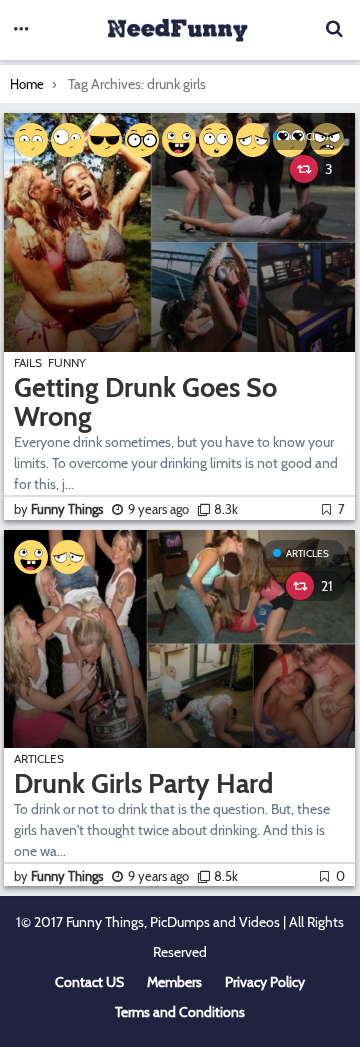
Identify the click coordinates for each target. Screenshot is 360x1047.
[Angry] (327, 140)
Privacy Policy (265, 982)
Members (174, 982)
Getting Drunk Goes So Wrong (145, 402)
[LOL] (179, 140)
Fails (28, 362)
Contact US (89, 982)
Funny (67, 362)
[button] (21, 30)
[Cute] (31, 140)
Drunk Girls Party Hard (143, 783)
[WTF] (68, 140)
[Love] (290, 140)
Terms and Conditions (180, 1012)
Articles (307, 553)
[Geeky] (142, 140)
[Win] (105, 140)
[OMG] (216, 140)
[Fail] (253, 140)
